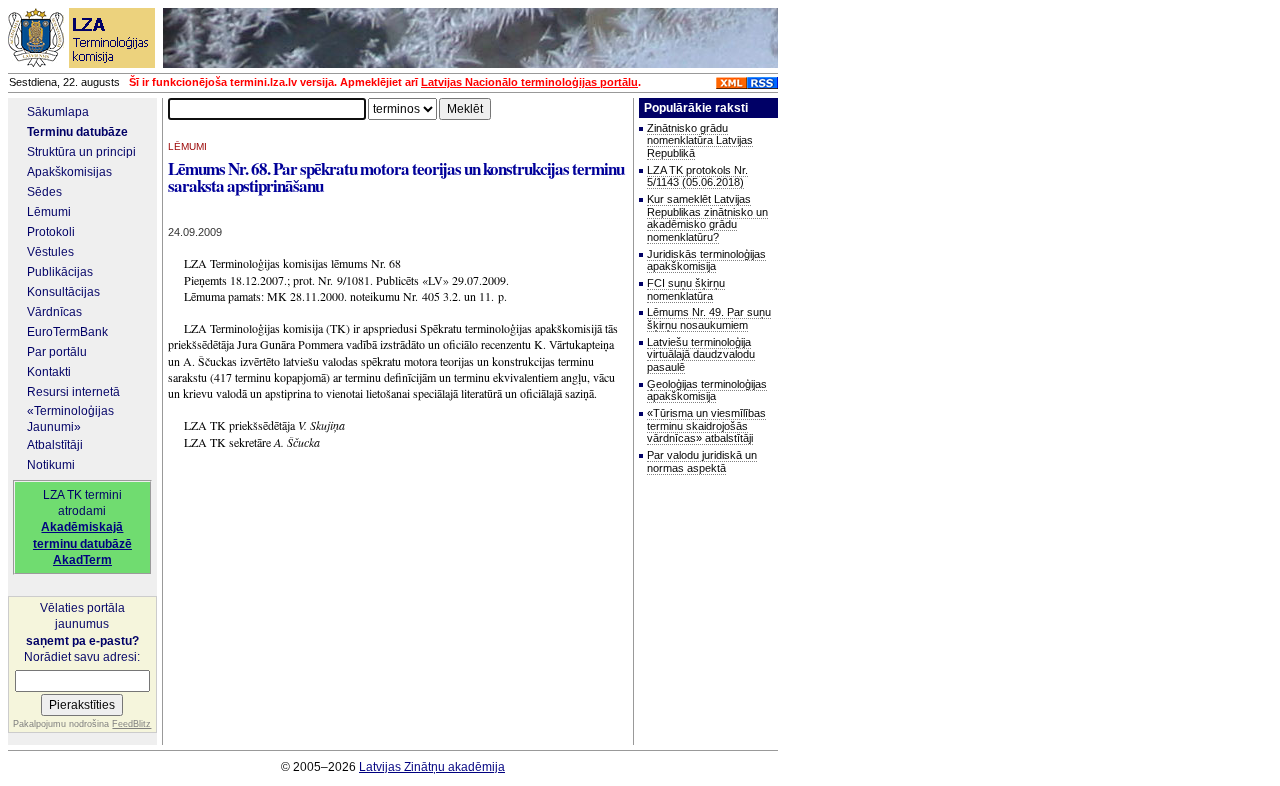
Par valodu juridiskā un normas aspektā (702, 461)
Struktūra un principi (81, 152)
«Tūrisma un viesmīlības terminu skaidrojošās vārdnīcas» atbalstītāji (706, 425)
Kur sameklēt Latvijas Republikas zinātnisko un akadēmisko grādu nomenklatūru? (707, 218)
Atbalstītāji (55, 445)
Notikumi (51, 465)
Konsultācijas (63, 292)
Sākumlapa (58, 112)
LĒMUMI (187, 146)
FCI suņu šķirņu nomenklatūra (686, 289)
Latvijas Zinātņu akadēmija (432, 767)
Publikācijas (60, 272)
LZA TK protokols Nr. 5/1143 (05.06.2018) (697, 176)
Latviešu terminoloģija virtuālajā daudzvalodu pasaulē (701, 354)
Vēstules (50, 252)
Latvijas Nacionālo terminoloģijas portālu (529, 82)
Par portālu (57, 352)
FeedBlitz (131, 724)
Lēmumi (49, 212)
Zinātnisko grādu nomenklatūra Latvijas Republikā (700, 140)
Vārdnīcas (54, 312)
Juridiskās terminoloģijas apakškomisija (706, 260)
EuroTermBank (67, 332)
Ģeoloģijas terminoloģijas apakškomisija (707, 390)
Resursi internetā (73, 392)
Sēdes (44, 192)
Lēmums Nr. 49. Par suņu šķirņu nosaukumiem (709, 318)
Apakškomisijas (69, 172)
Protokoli (51, 232)
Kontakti (49, 372)
